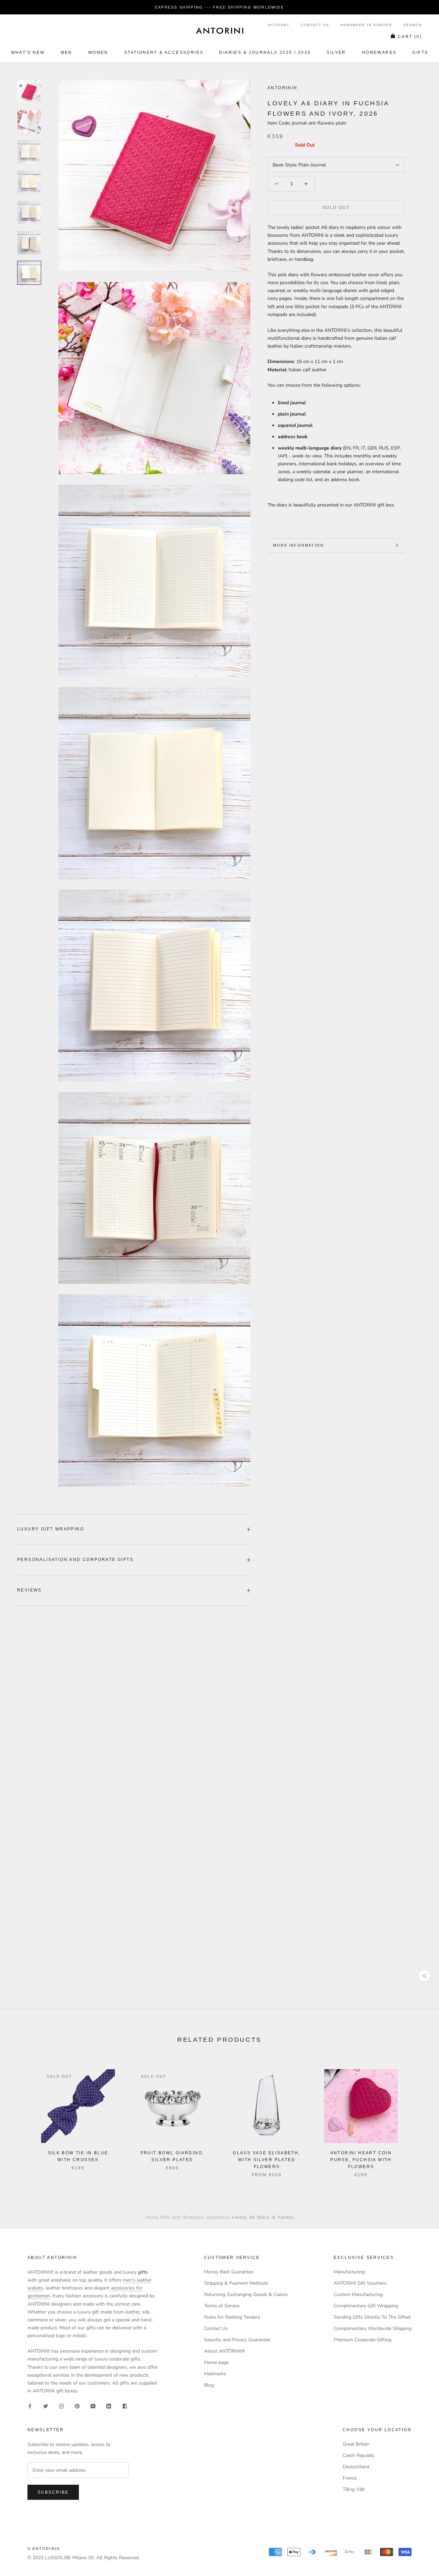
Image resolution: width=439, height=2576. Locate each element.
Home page (216, 2362)
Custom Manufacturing (358, 2294)
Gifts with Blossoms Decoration (195, 2217)
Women (98, 53)
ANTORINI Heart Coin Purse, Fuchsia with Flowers (361, 2160)
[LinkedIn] (109, 2406)
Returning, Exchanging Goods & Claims (246, 2294)
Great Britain (356, 2444)
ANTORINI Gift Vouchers (360, 2283)
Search (413, 25)
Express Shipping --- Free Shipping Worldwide (219, 7)
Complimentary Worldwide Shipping (373, 2328)
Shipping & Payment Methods (236, 2283)
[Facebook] (30, 2406)
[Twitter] (46, 2406)
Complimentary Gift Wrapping (366, 2306)
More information (298, 545)
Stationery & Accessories (164, 53)
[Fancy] (124, 2406)
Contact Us (315, 25)
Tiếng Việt (354, 2489)
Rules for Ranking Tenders (232, 2317)
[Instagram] (61, 2406)
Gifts (420, 53)
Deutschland (356, 2467)
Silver (336, 53)
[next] (418, 2116)
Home (152, 2217)
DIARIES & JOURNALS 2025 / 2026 (265, 53)
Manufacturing (349, 2272)
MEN (67, 53)
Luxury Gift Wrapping (51, 1529)
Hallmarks (215, 2374)
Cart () (410, 37)
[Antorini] (219, 31)
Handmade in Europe (366, 25)
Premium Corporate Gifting (363, 2340)
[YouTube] (93, 2406)
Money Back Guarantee (229, 2272)
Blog (209, 2385)
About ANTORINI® (224, 2351)
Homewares (379, 53)
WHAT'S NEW (28, 53)
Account (279, 25)
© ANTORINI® (44, 2549)
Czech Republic (359, 2455)
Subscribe (53, 2492)
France (350, 2478)
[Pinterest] (77, 2406)
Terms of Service (222, 2306)
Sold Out (336, 208)
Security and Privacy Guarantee (237, 2340)
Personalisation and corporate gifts (75, 1560)
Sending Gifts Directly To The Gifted (372, 2317)
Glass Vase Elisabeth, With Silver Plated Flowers (266, 2160)
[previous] (21, 2116)
